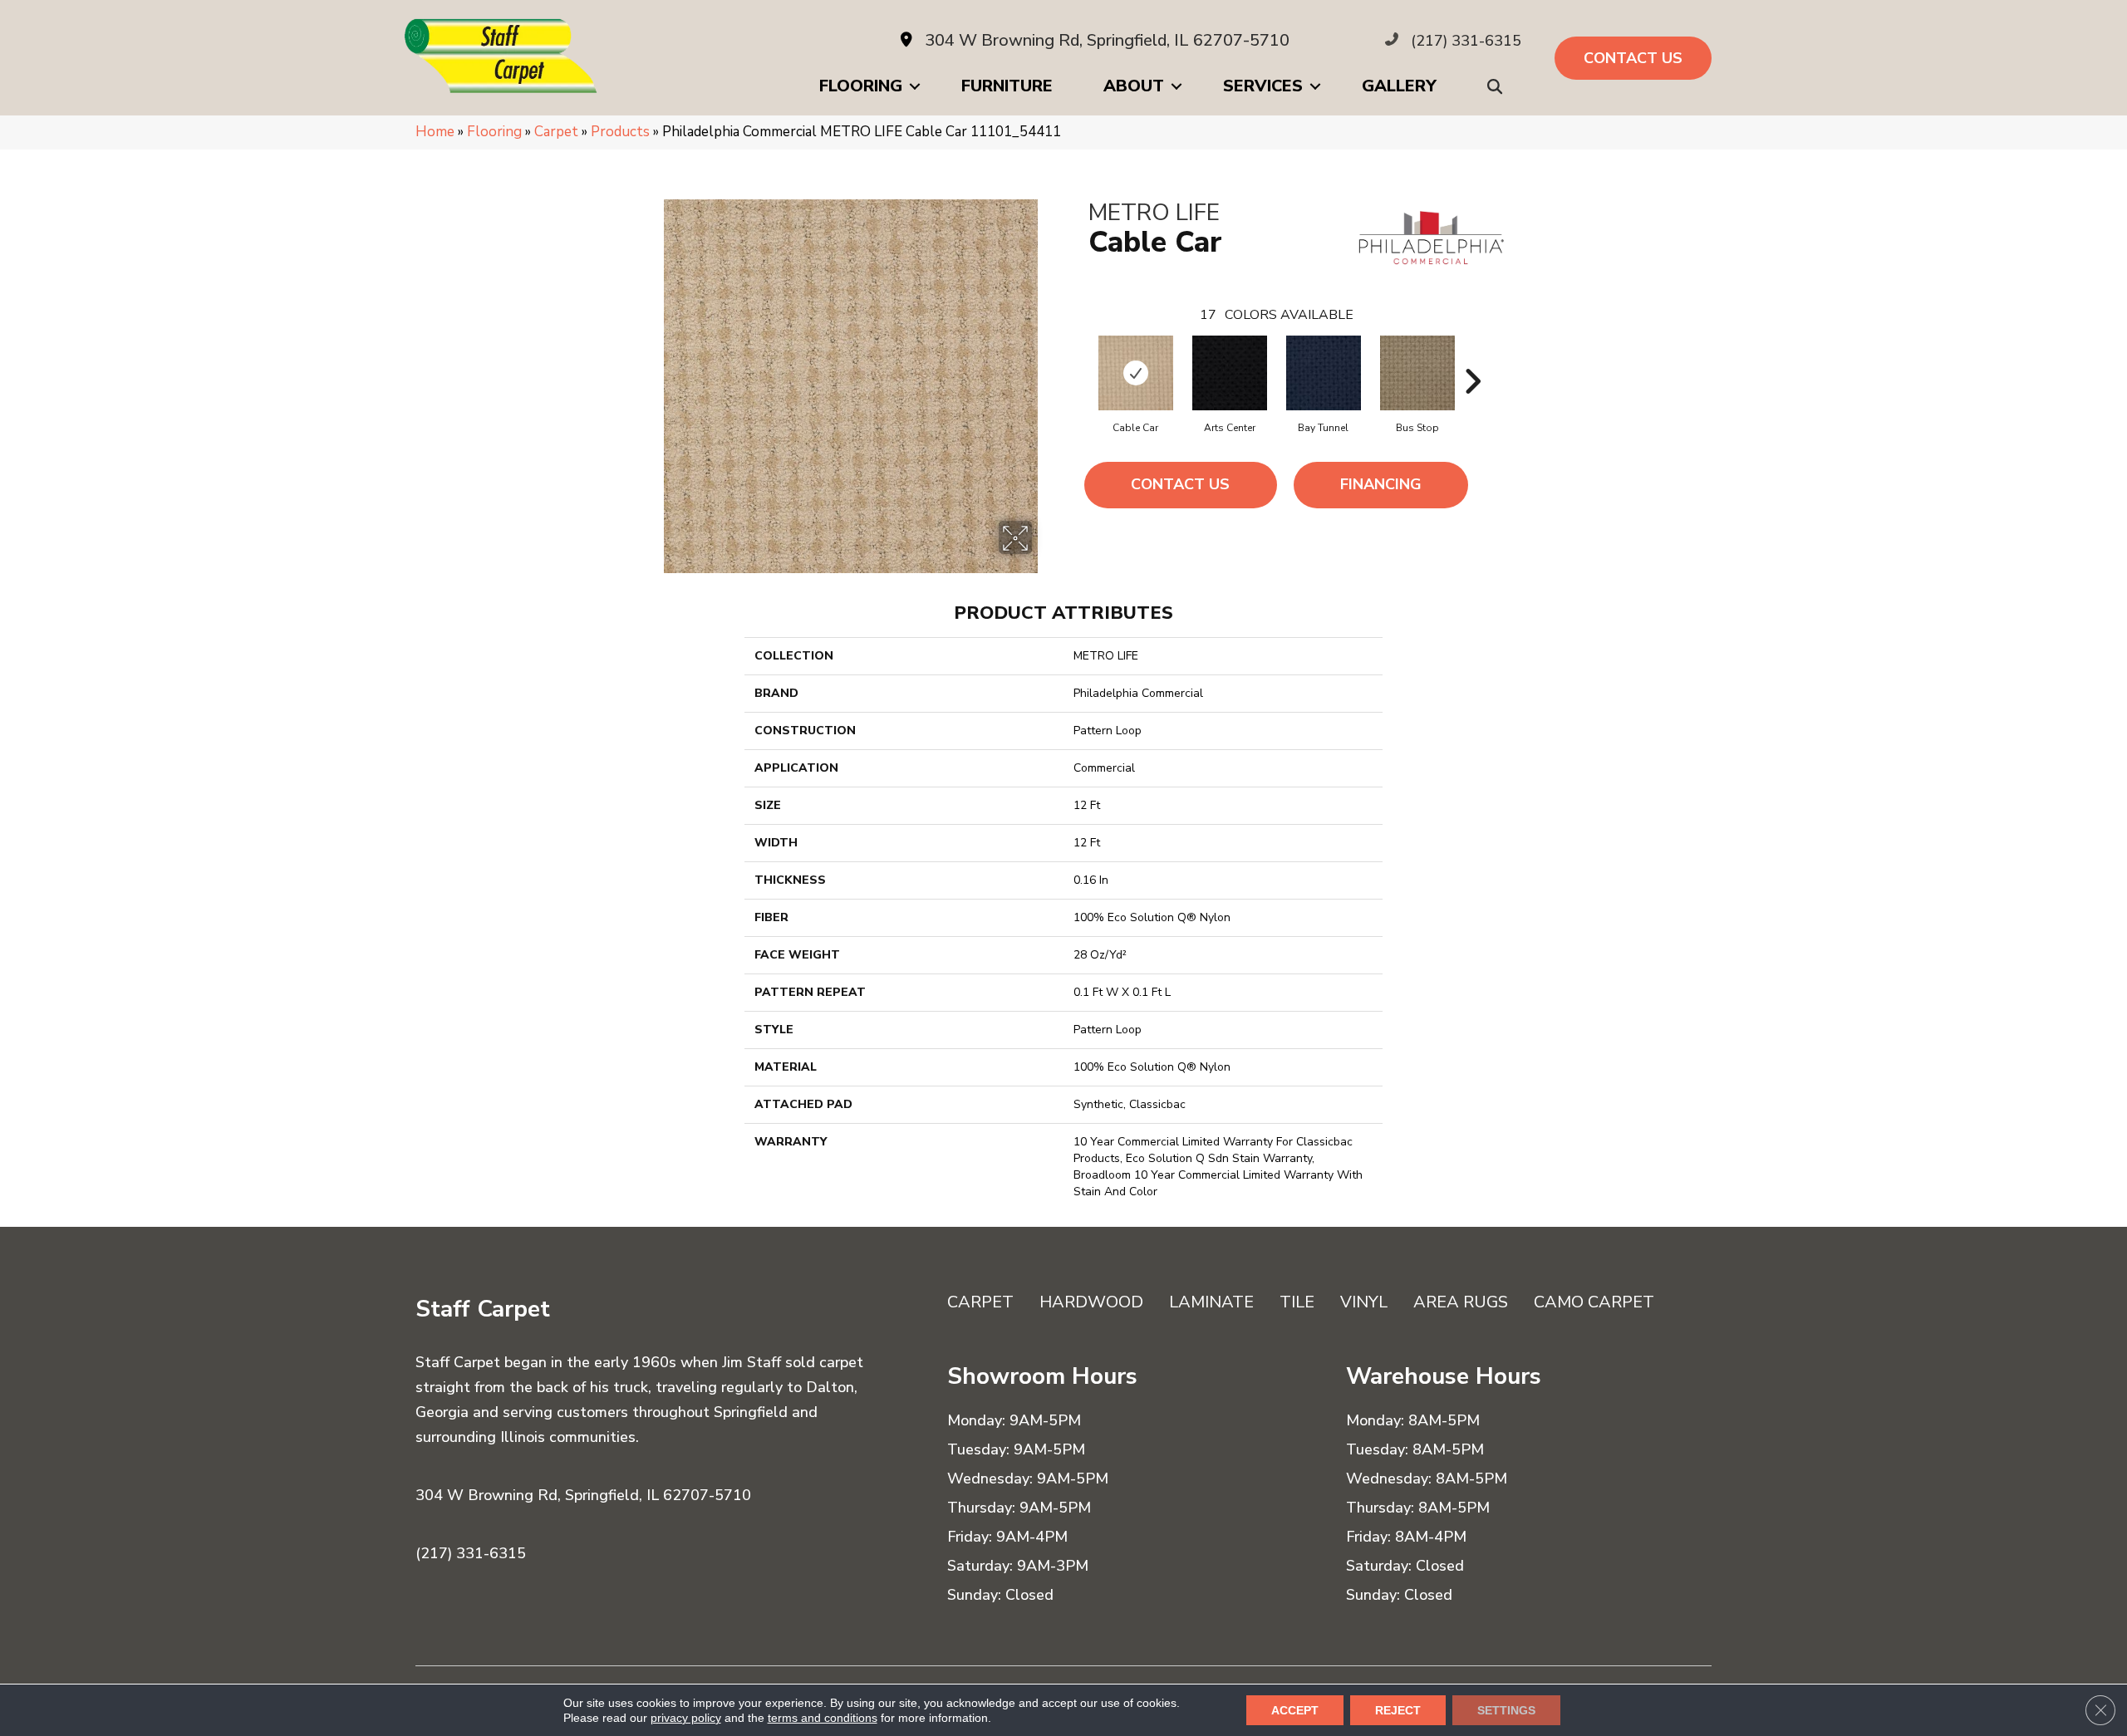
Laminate (1211, 1302)
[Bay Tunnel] (1324, 373)
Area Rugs (1461, 1302)
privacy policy (686, 1718)
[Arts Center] (1230, 373)
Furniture (1007, 86)
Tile (1297, 1302)
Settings (1506, 1710)
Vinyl (1364, 1302)
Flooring (861, 86)
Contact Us (1180, 484)
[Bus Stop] (1417, 373)
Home (435, 132)
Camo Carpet (1594, 1302)
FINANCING (1381, 484)
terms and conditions (823, 1718)
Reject (1398, 1710)
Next (1472, 356)
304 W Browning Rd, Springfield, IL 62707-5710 (1107, 40)
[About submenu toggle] (1176, 86)
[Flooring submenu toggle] (915, 86)
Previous (1080, 356)
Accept (1295, 1710)
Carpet (556, 132)
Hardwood (1091, 1302)
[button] (1498, 87)
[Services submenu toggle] (1315, 86)
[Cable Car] (1136, 373)
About (1134, 86)
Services (1263, 86)
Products (620, 132)
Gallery (1399, 86)
